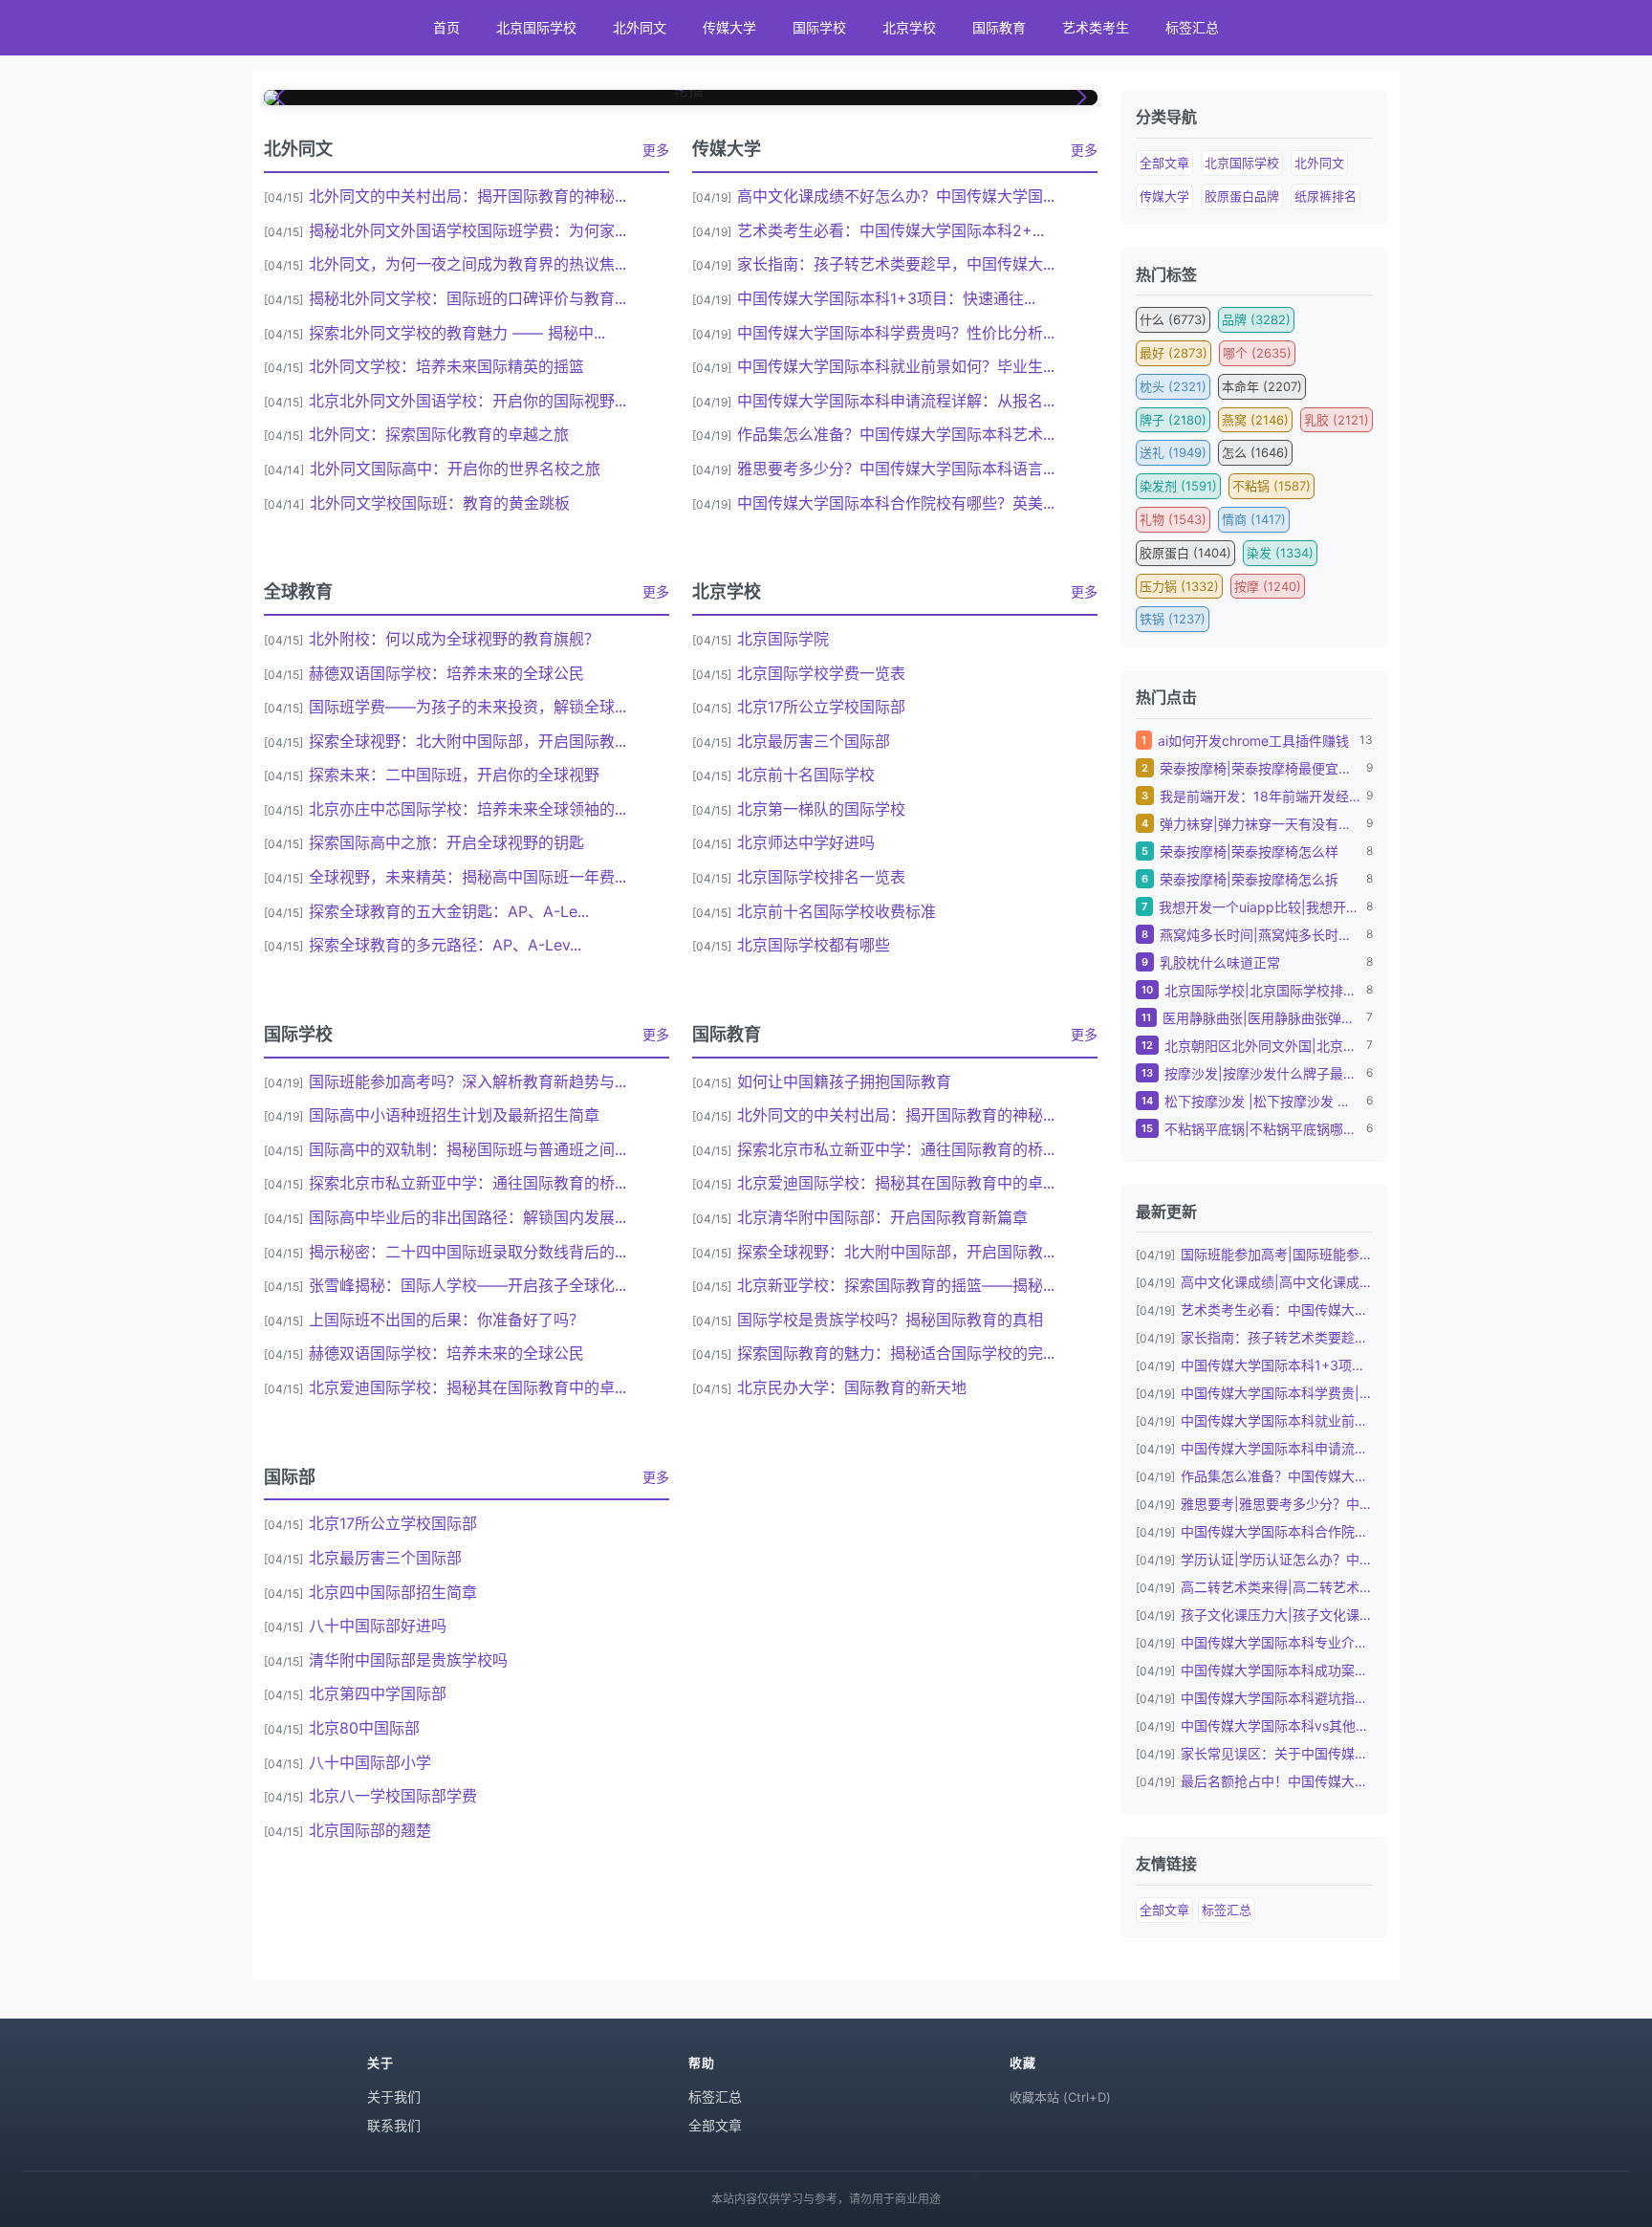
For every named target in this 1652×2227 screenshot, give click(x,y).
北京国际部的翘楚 (370, 1830)
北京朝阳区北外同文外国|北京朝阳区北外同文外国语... (1262, 1046)
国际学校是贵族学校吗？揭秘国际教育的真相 (890, 1320)
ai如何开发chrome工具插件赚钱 (1253, 741)
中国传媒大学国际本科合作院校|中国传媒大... (1277, 1531)
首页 (446, 27)
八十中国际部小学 (370, 1762)
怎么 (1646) (1255, 452)
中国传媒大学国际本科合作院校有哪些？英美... (896, 503)
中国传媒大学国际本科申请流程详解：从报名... (896, 401)
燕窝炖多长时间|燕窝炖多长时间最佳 (1260, 935)
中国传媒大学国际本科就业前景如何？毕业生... (896, 366)
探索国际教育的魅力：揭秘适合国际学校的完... (896, 1353)
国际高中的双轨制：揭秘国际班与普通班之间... (467, 1149)
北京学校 (909, 27)
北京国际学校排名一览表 (821, 877)
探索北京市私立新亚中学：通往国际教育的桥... (467, 1183)
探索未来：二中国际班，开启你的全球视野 (454, 775)
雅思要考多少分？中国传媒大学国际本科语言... (896, 469)
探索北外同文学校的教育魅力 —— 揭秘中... (457, 333)
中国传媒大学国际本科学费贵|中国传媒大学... (1277, 1393)
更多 (656, 150)
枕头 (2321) (1173, 386)
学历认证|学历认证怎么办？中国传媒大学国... (1277, 1559)
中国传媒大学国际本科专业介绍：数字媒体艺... (1277, 1642)
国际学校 (819, 27)
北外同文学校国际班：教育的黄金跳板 (440, 503)
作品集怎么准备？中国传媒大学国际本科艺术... (896, 434)
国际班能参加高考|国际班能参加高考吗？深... (1277, 1254)
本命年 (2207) (1262, 386)
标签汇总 (1192, 27)
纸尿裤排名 (1326, 196)
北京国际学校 (536, 27)
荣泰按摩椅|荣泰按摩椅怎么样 (1249, 851)
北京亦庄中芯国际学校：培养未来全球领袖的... (467, 809)
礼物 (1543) (1173, 519)
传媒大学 (729, 27)
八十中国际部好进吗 (378, 1626)
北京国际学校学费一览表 (821, 673)
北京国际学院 (783, 639)
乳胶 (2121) (1337, 420)
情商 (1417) (1254, 519)
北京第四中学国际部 (378, 1693)
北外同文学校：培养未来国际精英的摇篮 (446, 366)
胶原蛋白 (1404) (1185, 553)
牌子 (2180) (1173, 420)
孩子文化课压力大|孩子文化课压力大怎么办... (1277, 1615)
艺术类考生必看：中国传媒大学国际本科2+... (891, 230)
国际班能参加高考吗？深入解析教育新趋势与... (467, 1081)
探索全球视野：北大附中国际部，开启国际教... (467, 741)
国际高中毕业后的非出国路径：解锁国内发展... (467, 1217)
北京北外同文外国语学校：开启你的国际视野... (467, 401)
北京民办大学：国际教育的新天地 (852, 1387)
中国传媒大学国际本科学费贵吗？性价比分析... (896, 333)
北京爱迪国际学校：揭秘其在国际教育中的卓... (467, 1387)
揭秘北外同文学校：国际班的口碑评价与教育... (467, 298)
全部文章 (1164, 163)
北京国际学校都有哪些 (814, 945)
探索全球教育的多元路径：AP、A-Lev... (445, 945)
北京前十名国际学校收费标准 (837, 911)
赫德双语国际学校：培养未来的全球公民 (446, 673)
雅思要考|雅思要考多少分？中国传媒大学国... (1277, 1504)
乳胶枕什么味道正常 (1220, 962)
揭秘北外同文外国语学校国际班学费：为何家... (467, 230)
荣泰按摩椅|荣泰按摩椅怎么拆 (1249, 879)
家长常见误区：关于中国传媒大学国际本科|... (1277, 1753)
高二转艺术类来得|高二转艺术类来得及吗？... (1277, 1587)
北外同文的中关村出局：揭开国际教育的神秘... (467, 196)
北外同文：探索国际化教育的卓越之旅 (439, 434)
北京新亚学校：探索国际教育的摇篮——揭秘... (896, 1285)
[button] (282, 98)
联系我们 (394, 2125)
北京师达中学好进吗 (806, 842)
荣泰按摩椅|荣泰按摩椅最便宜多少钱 (1260, 768)
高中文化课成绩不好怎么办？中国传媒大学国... (896, 196)
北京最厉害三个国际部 (814, 741)
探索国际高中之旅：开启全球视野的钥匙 (446, 842)
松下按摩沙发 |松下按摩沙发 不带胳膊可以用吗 (1262, 1101)
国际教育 (999, 27)
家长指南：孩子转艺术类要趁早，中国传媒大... (896, 264)
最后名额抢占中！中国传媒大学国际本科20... (1277, 1781)
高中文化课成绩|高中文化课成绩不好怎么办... (1277, 1282)
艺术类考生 (1096, 27)
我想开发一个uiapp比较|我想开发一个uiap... (1260, 907)
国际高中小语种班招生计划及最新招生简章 (454, 1115)
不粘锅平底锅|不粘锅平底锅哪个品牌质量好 (1262, 1129)
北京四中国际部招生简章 (393, 1592)
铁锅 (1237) (1173, 619)
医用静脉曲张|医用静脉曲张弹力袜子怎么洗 (1261, 1018)
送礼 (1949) (1173, 452)
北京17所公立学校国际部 (821, 707)
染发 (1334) (1280, 553)
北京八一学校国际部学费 (393, 1796)
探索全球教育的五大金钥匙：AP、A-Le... (449, 911)
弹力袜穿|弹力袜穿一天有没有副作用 (1260, 824)
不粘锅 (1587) (1272, 486)
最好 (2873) (1174, 353)
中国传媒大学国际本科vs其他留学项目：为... (1277, 1725)
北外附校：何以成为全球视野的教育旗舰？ (454, 639)
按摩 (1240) (1268, 586)
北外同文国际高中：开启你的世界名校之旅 (455, 469)
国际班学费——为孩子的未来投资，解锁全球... (467, 707)
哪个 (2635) (1257, 353)
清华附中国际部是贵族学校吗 (408, 1660)
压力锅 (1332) (1179, 586)
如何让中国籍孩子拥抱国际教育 (844, 1081)
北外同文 (640, 27)
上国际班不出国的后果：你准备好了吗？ (446, 1320)
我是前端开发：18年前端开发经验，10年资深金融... (1260, 796)
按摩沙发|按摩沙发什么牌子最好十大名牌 (1262, 1073)
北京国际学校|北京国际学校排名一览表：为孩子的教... (1262, 990)
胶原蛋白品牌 (1242, 196)
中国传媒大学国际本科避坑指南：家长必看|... (1277, 1698)
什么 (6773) (1173, 319)
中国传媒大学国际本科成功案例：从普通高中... (1277, 1670)
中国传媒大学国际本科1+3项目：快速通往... (886, 298)
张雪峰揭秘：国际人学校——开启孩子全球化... (467, 1285)
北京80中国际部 (364, 1728)
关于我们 (394, 2096)
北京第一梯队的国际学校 (821, 809)
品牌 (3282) (1256, 319)
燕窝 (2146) (1255, 420)
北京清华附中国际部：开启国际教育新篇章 (882, 1217)
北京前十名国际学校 (806, 775)
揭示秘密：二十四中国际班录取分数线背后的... (467, 1252)
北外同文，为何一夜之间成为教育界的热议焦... (467, 264)
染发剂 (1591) (1178, 486)
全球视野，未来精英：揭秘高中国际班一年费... (467, 877)
